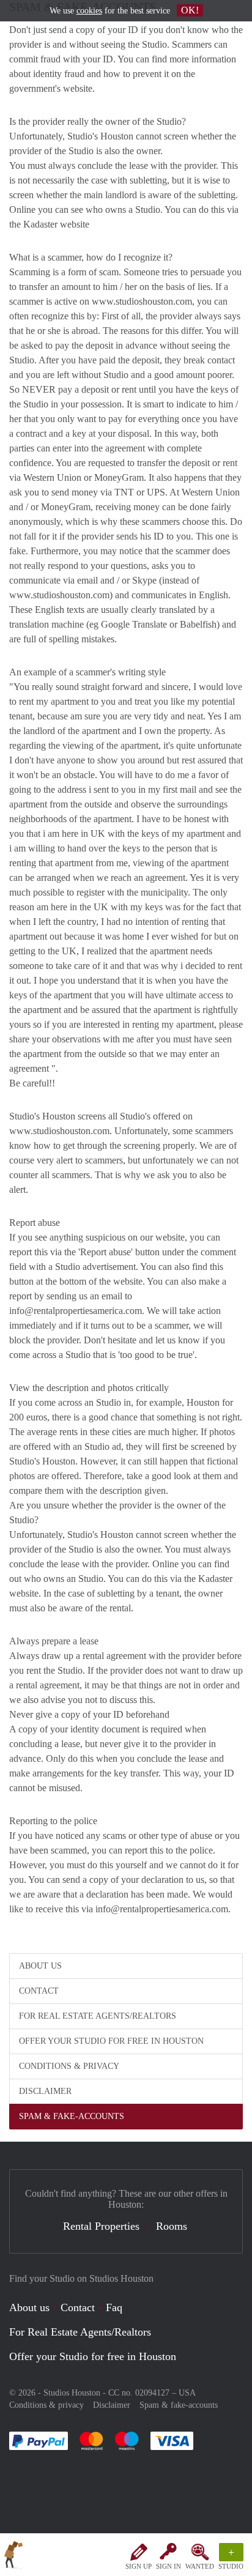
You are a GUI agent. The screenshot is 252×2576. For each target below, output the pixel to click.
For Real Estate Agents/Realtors (98, 2016)
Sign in (169, 2566)
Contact (39, 1991)
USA (187, 2393)
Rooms (172, 2226)
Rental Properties (101, 2226)
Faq (114, 2307)
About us (40, 1966)
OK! (190, 10)
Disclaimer (45, 2091)
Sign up (139, 2566)
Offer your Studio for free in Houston (111, 2041)
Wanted (200, 2566)
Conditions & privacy (69, 2066)
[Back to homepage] (13, 2557)
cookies (89, 11)
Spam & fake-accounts (72, 2116)
